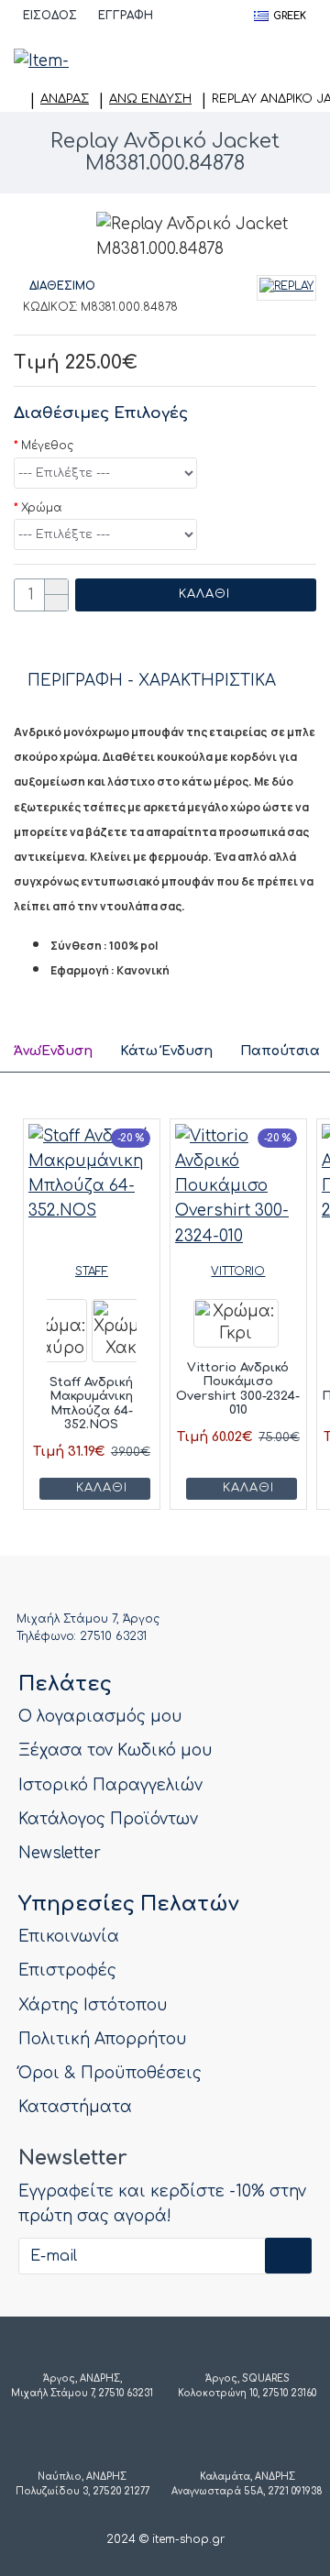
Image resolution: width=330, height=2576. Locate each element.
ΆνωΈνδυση (53, 1051)
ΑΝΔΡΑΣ (65, 99)
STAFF (92, 1271)
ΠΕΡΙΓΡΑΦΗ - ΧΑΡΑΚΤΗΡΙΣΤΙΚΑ (152, 681)
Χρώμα (42, 508)
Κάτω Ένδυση (166, 1051)
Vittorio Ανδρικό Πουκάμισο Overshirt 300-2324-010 (238, 1389)
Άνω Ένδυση (150, 99)
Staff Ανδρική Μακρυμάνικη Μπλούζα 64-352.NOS (91, 1404)
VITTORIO (238, 1271)
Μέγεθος (47, 446)
